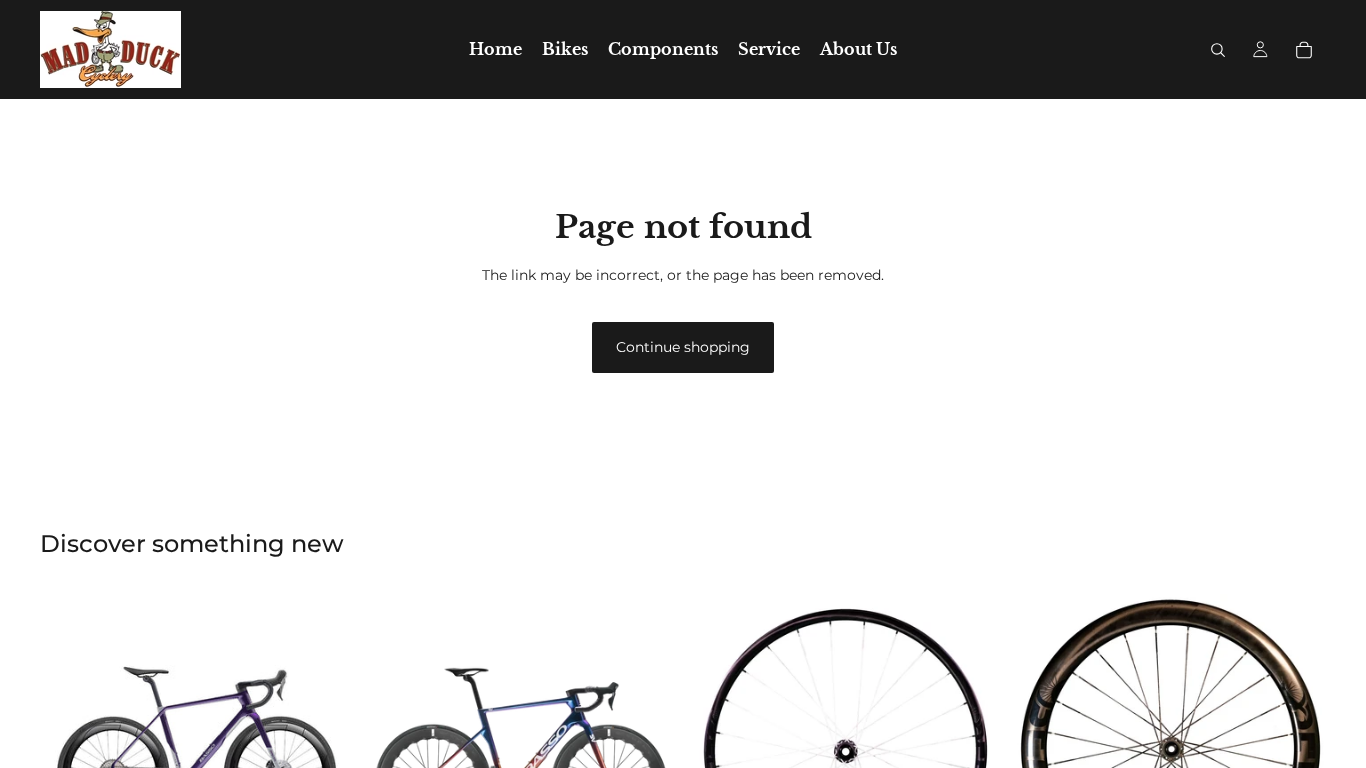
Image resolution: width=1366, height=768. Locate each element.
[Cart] (1304, 50)
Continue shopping (683, 347)
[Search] (1218, 50)
